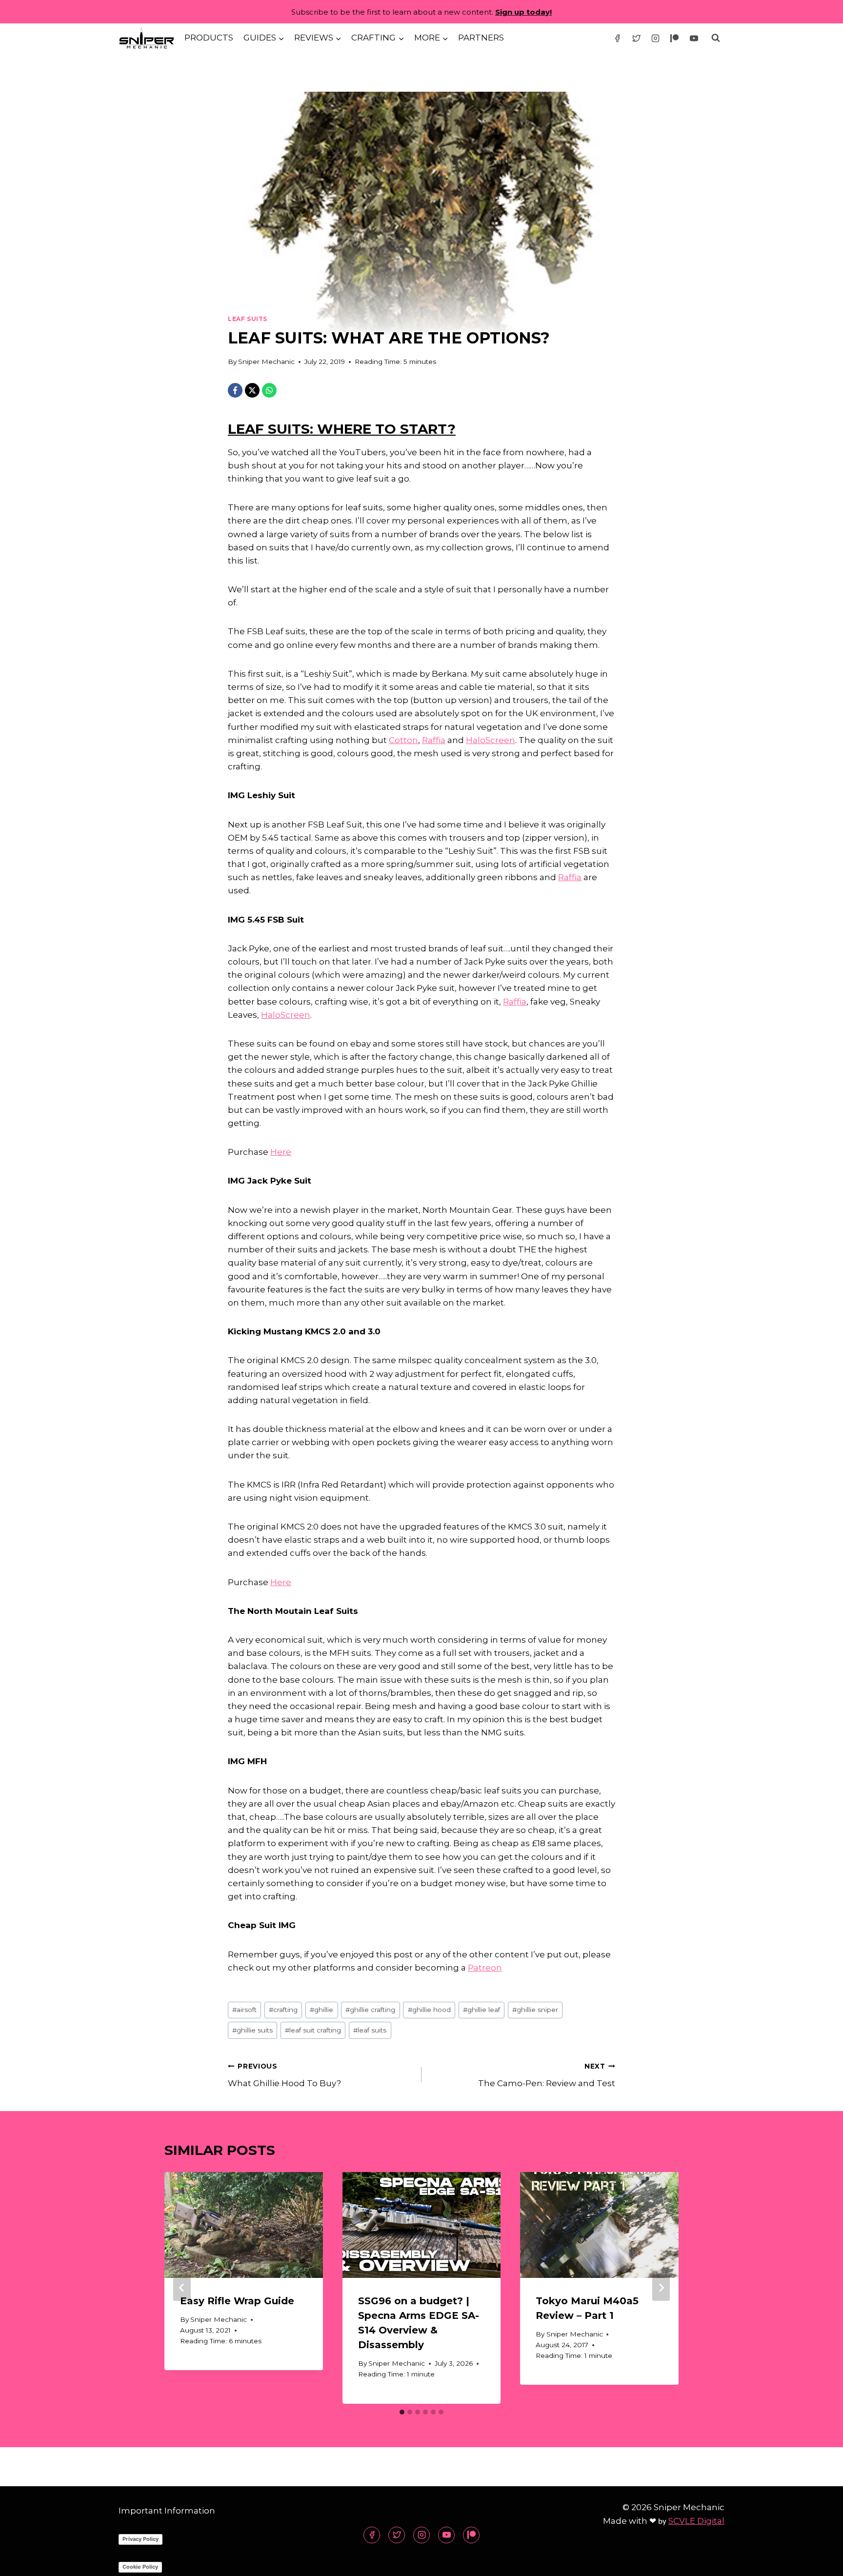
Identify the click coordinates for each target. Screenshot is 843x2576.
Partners (481, 38)
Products (209, 38)
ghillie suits (252, 2030)
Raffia (434, 740)
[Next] (661, 2288)
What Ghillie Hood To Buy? (284, 2075)
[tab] (402, 2412)
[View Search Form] (716, 38)
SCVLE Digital (696, 2521)
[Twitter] (637, 38)
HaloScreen (491, 740)
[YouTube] (694, 38)
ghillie (321, 2010)
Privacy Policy (140, 2539)
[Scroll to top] (818, 2561)
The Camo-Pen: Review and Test (547, 2075)
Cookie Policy (140, 2567)
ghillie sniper (535, 2010)
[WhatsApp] (269, 390)
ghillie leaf (482, 2010)
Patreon (485, 1968)
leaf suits (370, 2030)
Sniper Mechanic (266, 362)
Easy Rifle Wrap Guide (237, 2301)
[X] (252, 390)
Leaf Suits (248, 319)
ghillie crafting (370, 2010)
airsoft (244, 2010)
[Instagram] (656, 38)
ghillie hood (429, 2010)
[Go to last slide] (182, 2288)
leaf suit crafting (313, 2030)
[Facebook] (618, 38)
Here (281, 1152)
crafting (283, 2010)
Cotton (403, 740)
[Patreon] (675, 38)
